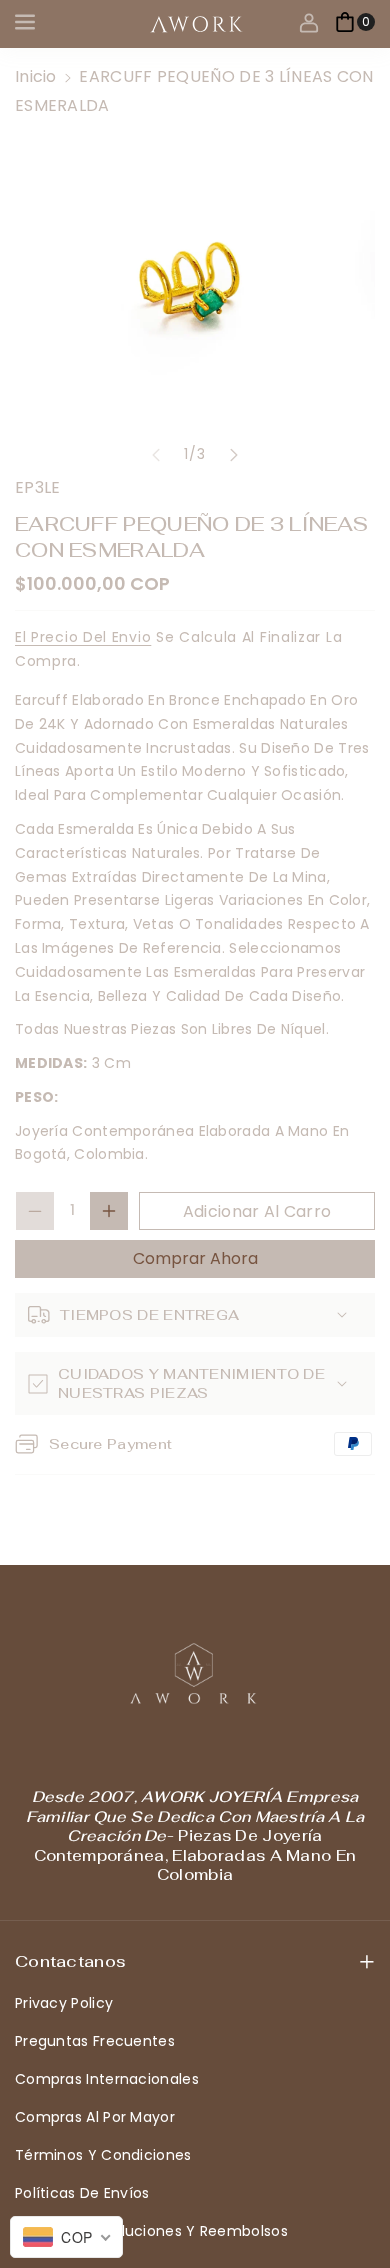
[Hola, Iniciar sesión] (309, 22)
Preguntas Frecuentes (95, 2041)
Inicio (36, 76)
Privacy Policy (64, 2003)
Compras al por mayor (95, 2117)
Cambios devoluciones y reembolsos (151, 2231)
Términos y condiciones (103, 2155)
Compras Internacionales (107, 2079)
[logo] (195, 1674)
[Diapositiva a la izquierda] (156, 455)
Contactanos (70, 1961)
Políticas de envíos (82, 2193)
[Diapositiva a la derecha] (234, 455)
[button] (27, 22)
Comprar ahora (195, 1258)
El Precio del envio (83, 637)
